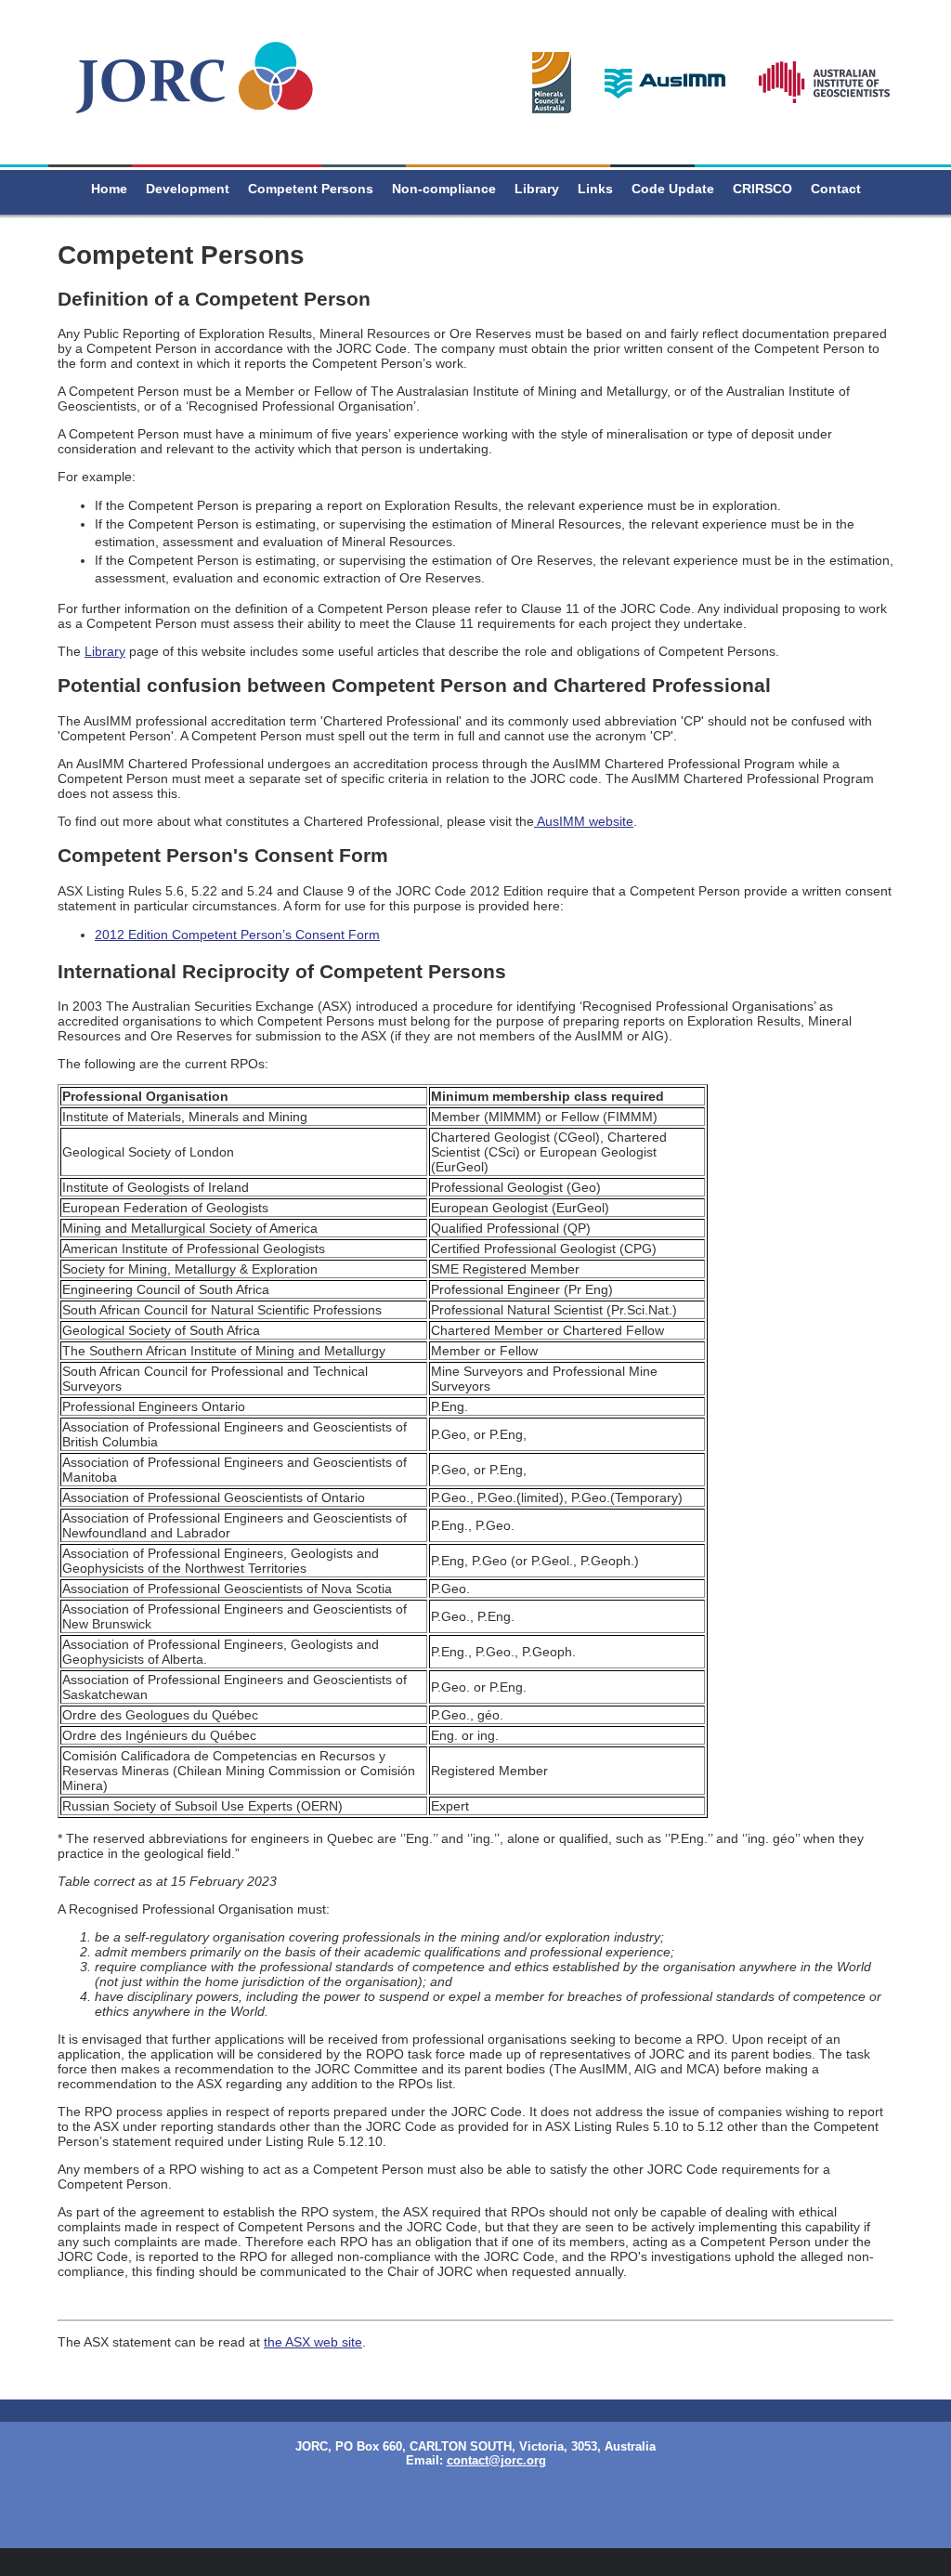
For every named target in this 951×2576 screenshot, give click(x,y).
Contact (836, 189)
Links (595, 189)
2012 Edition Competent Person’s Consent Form (237, 935)
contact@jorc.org (496, 2460)
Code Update (673, 189)
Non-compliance (444, 189)
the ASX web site (313, 2342)
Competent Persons (311, 189)
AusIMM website (584, 821)
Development (188, 189)
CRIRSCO (762, 189)
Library (537, 189)
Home (109, 189)
